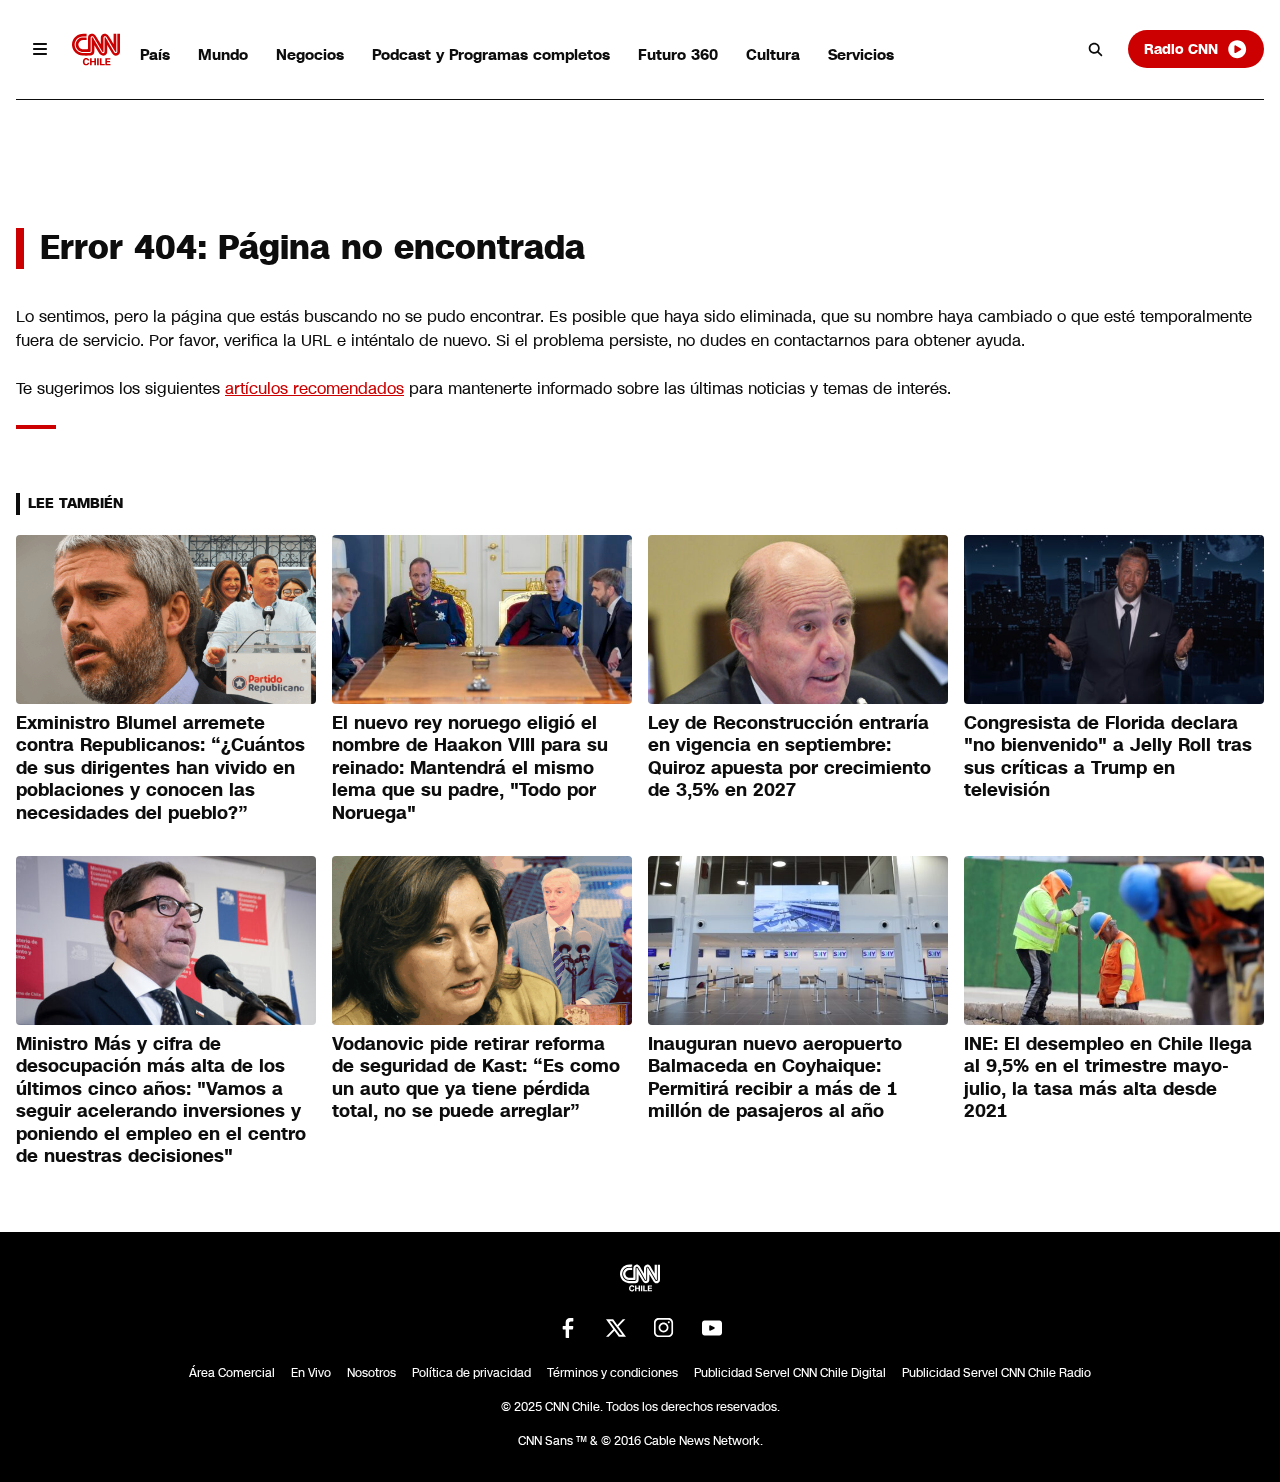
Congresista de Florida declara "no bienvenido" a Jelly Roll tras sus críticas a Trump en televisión (1108, 757)
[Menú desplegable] (40, 49)
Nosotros (371, 1373)
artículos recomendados (314, 388)
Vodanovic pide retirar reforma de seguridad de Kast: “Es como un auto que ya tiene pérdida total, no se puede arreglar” (476, 1078)
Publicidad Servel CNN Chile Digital (790, 1373)
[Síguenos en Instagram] (664, 1328)
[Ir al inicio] (96, 49)
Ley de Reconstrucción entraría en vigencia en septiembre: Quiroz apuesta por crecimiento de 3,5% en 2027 (789, 757)
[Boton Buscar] (1096, 49)
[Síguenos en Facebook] (568, 1328)
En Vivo (311, 1373)
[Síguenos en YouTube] (712, 1328)
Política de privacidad (471, 1373)
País (155, 54)
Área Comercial (232, 1373)
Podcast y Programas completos (491, 54)
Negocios (310, 54)
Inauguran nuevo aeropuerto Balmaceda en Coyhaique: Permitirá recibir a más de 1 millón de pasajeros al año (775, 1078)
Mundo (223, 54)
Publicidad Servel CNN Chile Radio (996, 1373)
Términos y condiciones (612, 1373)
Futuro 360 (678, 54)
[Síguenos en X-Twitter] (616, 1328)
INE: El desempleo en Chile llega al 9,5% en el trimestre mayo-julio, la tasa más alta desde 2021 (1108, 1078)
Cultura (773, 54)
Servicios (861, 54)
